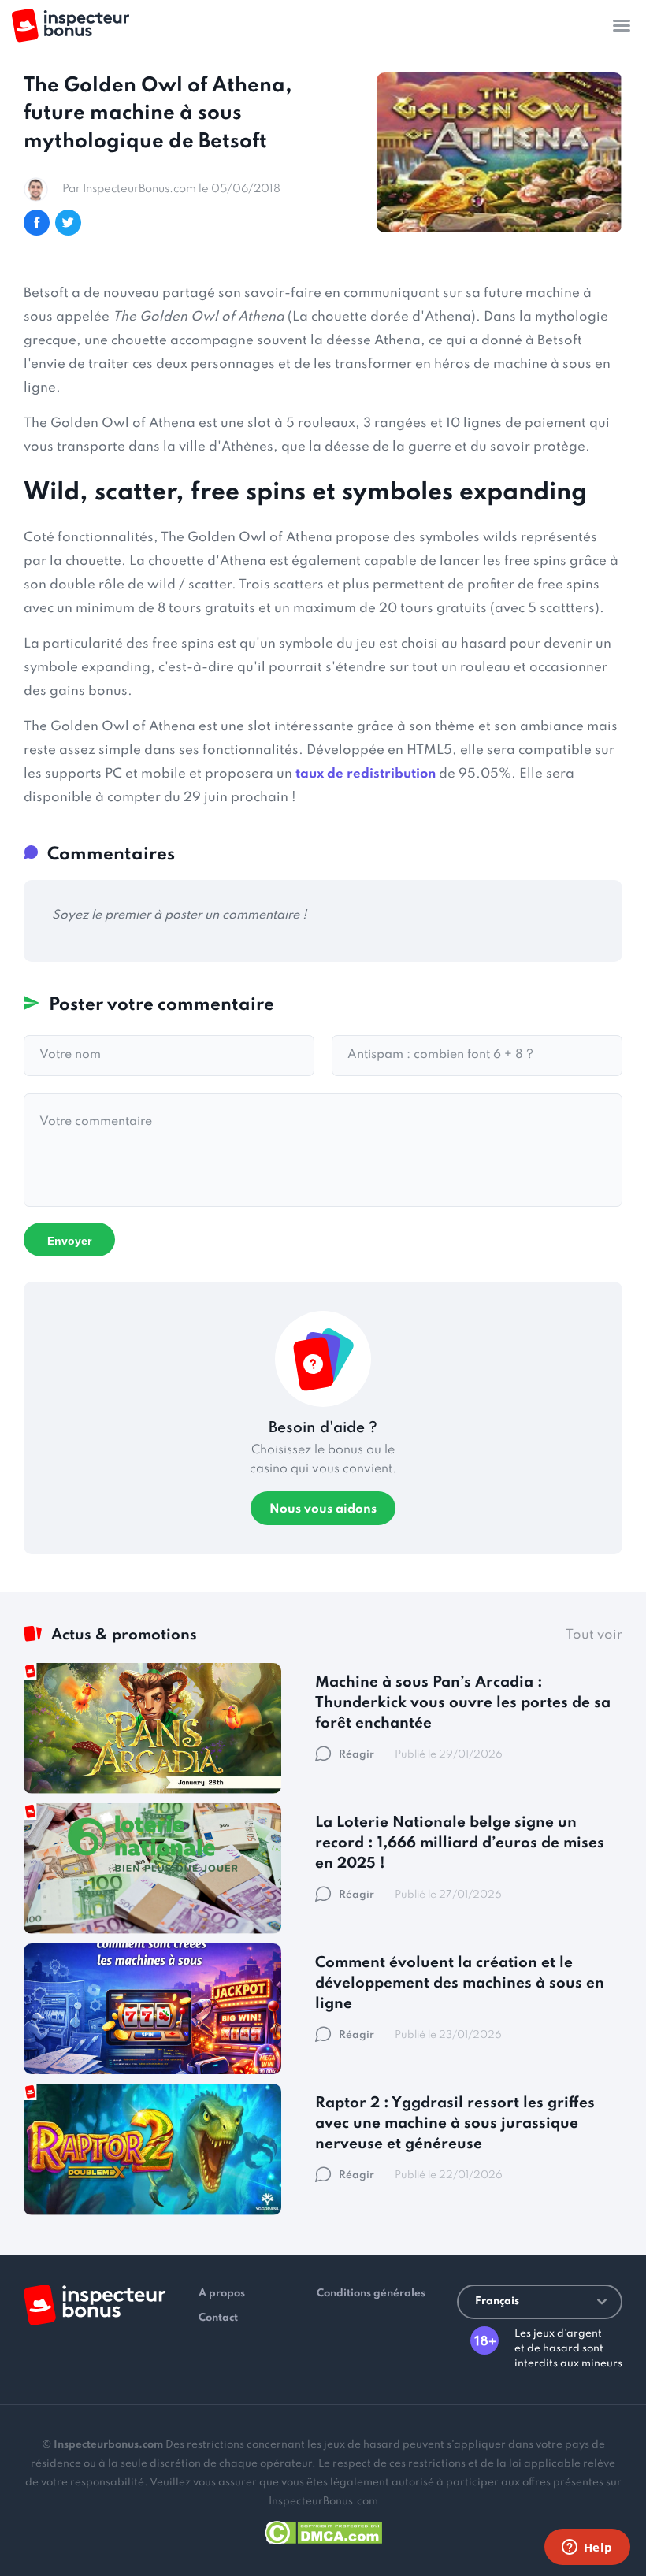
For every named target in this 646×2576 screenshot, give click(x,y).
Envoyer (69, 1241)
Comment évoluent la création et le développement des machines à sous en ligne (460, 1983)
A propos (222, 2294)
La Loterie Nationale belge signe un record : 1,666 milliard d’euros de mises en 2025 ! (460, 1843)
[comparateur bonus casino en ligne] (71, 26)
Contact (218, 2318)
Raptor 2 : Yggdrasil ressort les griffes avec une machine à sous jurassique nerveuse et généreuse (455, 2123)
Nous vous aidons (323, 1509)
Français (497, 2301)
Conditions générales (371, 2294)
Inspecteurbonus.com (108, 2445)
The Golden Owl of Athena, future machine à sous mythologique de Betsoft (158, 113)
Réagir (356, 1755)
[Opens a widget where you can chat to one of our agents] (587, 2548)
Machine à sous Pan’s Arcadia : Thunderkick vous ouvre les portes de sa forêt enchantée (463, 1703)
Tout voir (594, 1635)
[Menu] (622, 25)
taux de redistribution (366, 774)
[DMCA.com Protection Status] (323, 2530)
